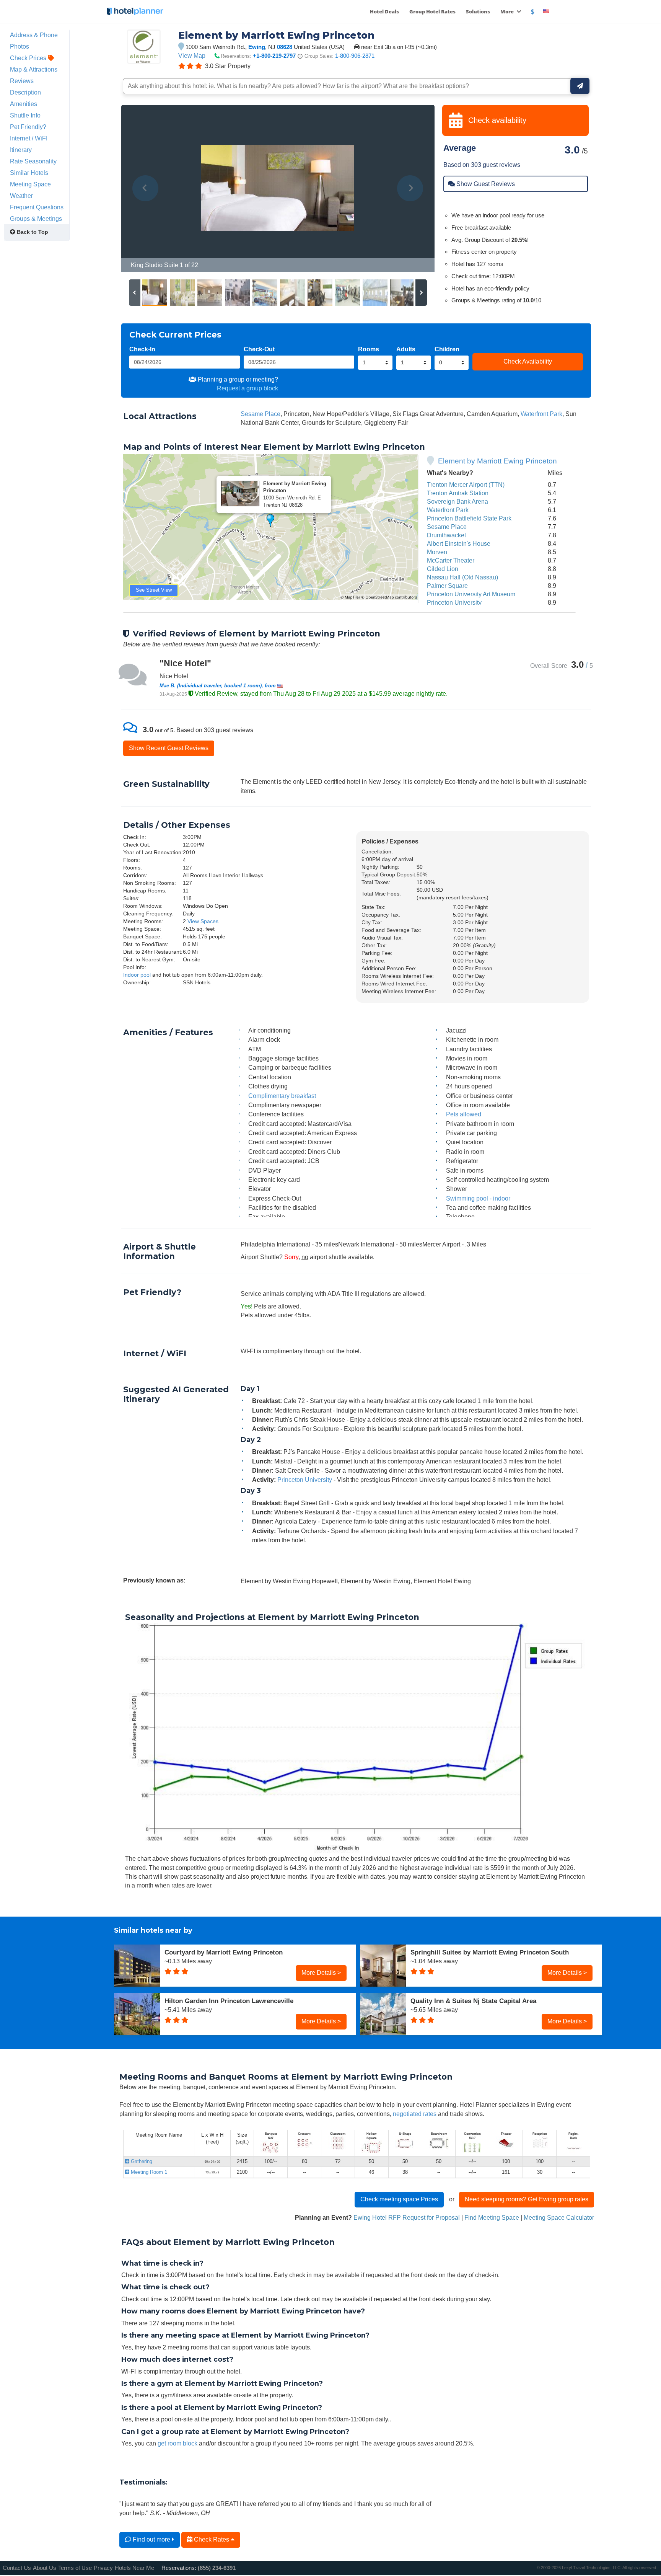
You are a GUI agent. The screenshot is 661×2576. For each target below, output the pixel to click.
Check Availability (528, 361)
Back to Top (32, 232)
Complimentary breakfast (282, 1096)
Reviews (22, 81)
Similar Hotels (29, 173)
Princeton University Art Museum (471, 594)
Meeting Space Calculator (559, 2217)
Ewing (257, 47)
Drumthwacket (446, 535)
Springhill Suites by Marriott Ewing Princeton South (490, 1952)
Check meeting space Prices (399, 2199)
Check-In (142, 349)
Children (447, 349)
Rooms (369, 349)
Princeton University (454, 602)
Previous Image (146, 188)
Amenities (24, 104)
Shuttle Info (25, 115)
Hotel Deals (384, 11)
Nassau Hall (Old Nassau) (462, 577)
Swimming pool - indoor (478, 1198)
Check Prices (29, 58)
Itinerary (21, 150)
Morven (437, 552)
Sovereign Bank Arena (457, 501)
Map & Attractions (34, 69)
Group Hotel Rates (432, 11)
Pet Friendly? (28, 127)
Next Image (410, 188)
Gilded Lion (443, 569)
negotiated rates (415, 2114)
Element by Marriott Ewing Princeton (497, 461)
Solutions (478, 11)
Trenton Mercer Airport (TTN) (466, 485)
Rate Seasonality (33, 161)
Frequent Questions (37, 207)
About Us (45, 2568)
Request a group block (247, 388)
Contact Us (17, 2568)
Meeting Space (30, 184)
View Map (192, 55)
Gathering (141, 2161)
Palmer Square (447, 586)
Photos (20, 46)
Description (25, 92)
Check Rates (212, 2539)
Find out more (151, 2539)
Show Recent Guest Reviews (169, 748)
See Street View (154, 590)
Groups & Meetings (36, 219)
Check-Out (259, 349)
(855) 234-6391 (217, 2568)
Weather (21, 196)
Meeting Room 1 (148, 2172)
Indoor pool (137, 975)
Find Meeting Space (492, 2217)
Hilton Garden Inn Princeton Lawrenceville (229, 2001)
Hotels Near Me (134, 2568)
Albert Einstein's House (459, 543)
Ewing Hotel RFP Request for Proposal (407, 2217)
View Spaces (203, 921)
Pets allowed (464, 1114)
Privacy (103, 2568)
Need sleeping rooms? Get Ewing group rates (527, 2199)
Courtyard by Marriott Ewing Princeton (224, 1952)
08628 (285, 47)
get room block (177, 2443)
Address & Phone (34, 35)
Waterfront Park (541, 414)
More (508, 11)
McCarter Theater (451, 560)
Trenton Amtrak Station (458, 493)
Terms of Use (75, 2568)
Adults (406, 349)
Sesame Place (260, 414)
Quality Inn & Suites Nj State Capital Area (473, 2001)
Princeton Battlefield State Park (469, 518)
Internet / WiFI (29, 138)
